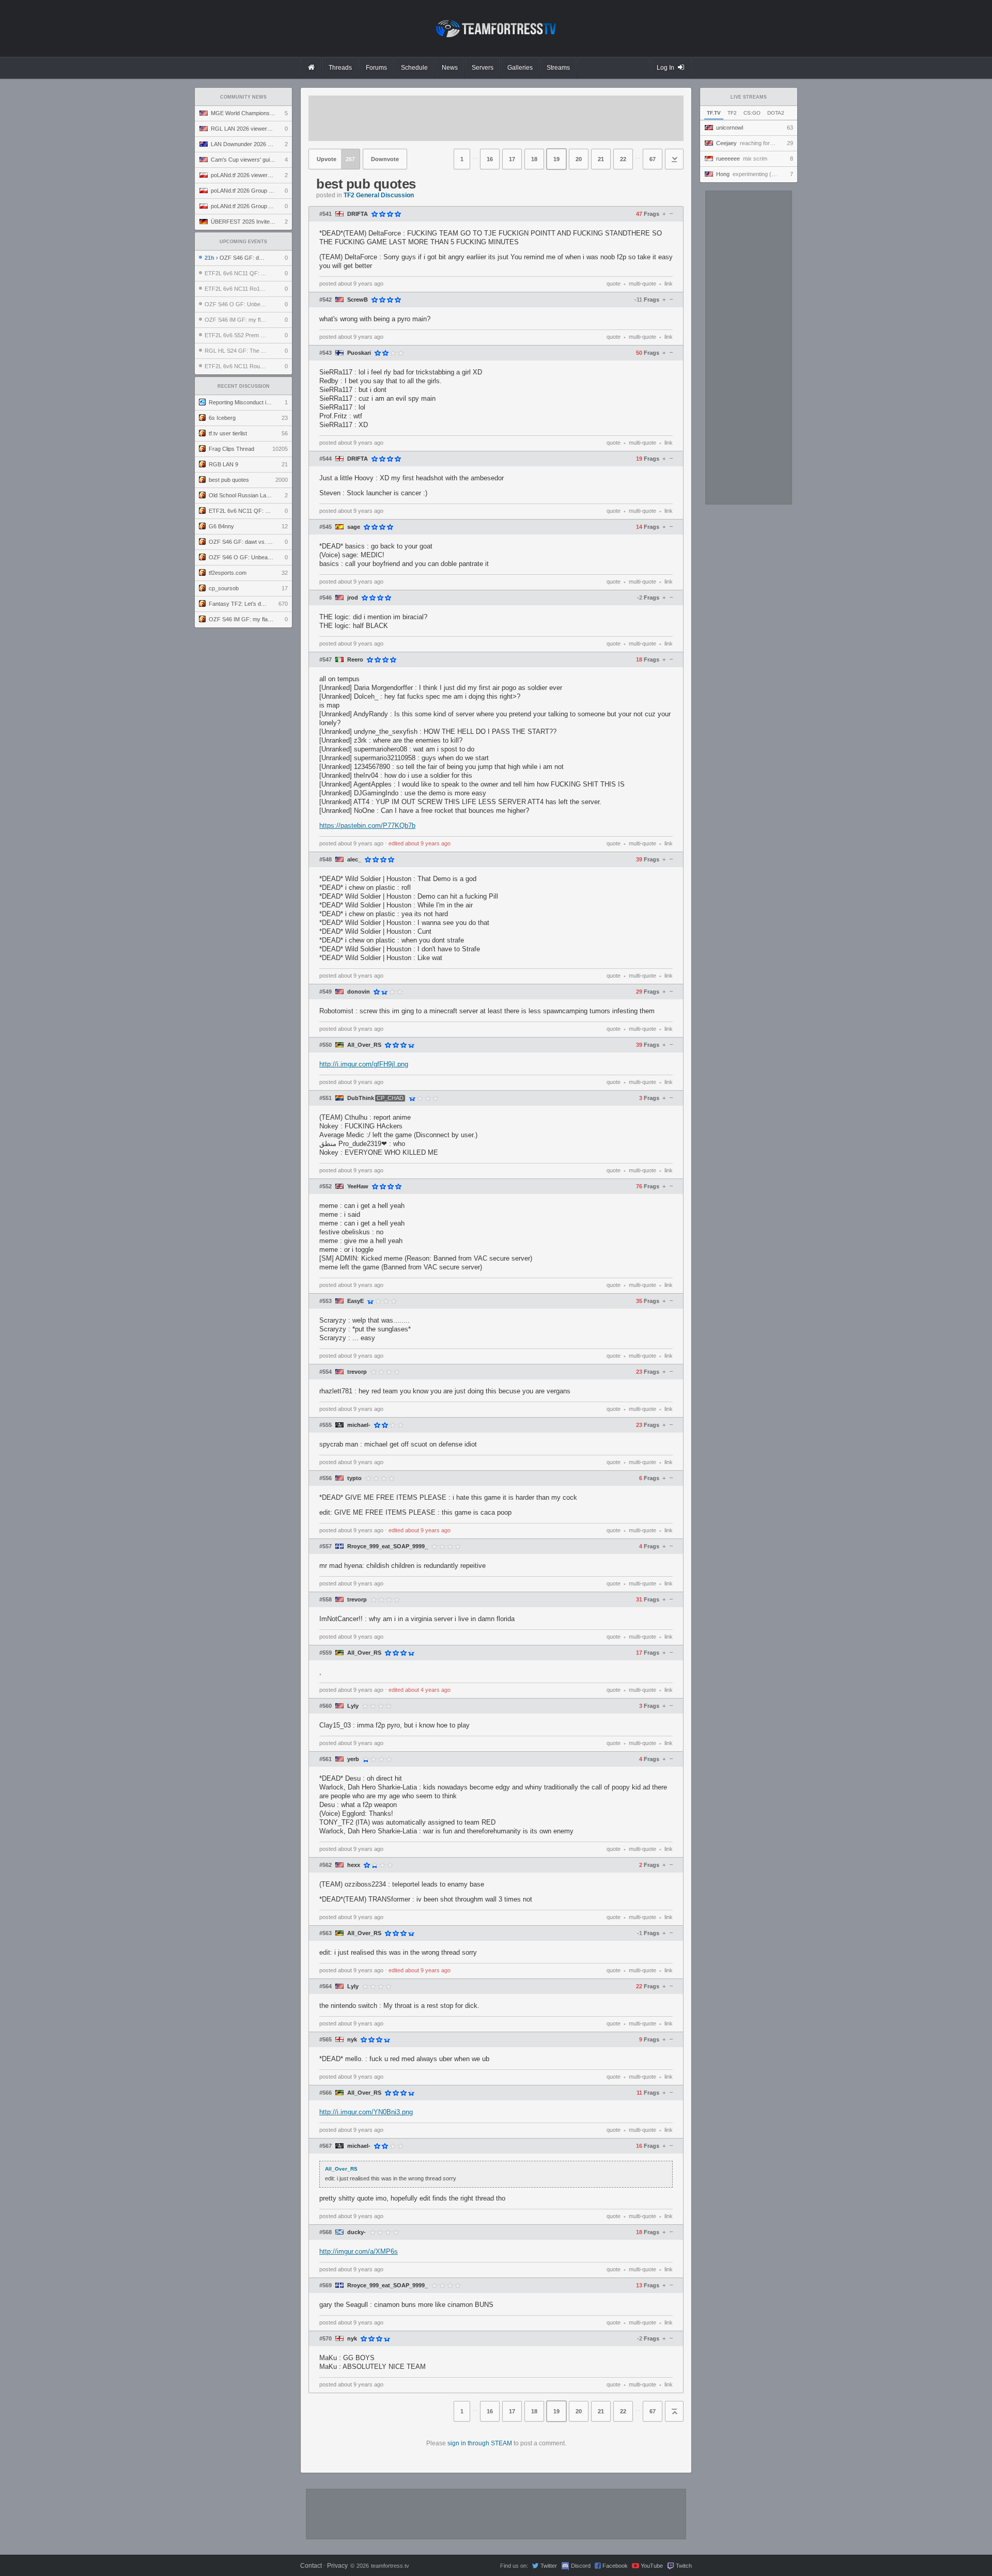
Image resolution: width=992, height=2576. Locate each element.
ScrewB (358, 300)
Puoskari (359, 353)
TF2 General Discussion (379, 195)
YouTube (652, 2566)
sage (354, 527)
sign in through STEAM (480, 2443)
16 (490, 159)
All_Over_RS (364, 1045)
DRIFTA (358, 214)
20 (579, 159)
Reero (355, 660)
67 (653, 159)
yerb (353, 1759)
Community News (243, 97)
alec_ (354, 860)
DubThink (361, 1098)
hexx (354, 1865)
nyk (352, 2040)
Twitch (684, 2566)
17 (512, 159)
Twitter (549, 2566)
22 (623, 159)
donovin (359, 992)
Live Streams (749, 97)
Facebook (615, 2566)
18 (534, 159)
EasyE (355, 1301)
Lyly (353, 1706)
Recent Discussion (244, 386)
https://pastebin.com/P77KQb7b (367, 826)
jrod (353, 598)
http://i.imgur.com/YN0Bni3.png (366, 2112)
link (669, 284)
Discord (581, 2566)
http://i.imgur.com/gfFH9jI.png (364, 1064)
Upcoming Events (243, 242)
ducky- (357, 2232)
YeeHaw (358, 1187)
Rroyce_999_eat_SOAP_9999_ (388, 1546)
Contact (311, 2566)
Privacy (337, 2566)
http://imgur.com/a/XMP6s (359, 2251)
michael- (359, 1425)
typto (354, 1478)
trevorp (357, 1372)
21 (601, 159)
